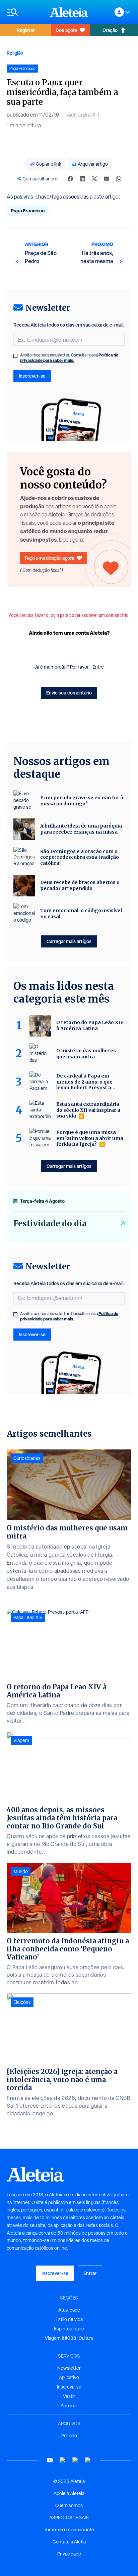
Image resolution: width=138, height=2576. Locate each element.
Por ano (69, 2436)
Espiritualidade (69, 2329)
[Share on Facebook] (70, 179)
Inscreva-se (69, 2387)
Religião (15, 53)
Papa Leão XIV (28, 1617)
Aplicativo (69, 2377)
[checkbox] (15, 356)
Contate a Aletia (69, 2542)
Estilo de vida (69, 2319)
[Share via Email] (107, 179)
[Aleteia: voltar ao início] (69, 12)
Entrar (90, 2273)
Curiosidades (27, 1458)
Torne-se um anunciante (69, 2530)
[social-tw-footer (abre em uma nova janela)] (75, 2460)
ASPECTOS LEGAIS (69, 2518)
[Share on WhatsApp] (119, 179)
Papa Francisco (28, 210)
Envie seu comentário (69, 693)
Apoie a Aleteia (69, 2493)
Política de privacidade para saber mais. (69, 358)
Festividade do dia (50, 1223)
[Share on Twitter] (94, 179)
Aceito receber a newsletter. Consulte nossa (69, 358)
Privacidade (69, 2554)
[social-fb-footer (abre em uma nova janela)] (63, 2460)
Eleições (22, 2002)
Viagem (21, 1740)
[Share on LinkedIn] (82, 179)
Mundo (21, 1871)
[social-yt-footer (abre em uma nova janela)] (50, 2460)
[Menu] (25, 12)
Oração (110, 30)
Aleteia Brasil (81, 115)
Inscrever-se (32, 376)
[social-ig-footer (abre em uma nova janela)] (88, 2460)
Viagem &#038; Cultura (69, 2338)
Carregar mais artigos (69, 941)
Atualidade (69, 2310)
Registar (26, 30)
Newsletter (69, 2368)
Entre (98, 667)
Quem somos (69, 2505)
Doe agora (66, 30)
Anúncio (69, 2406)
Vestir (69, 2396)
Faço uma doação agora (49, 558)
